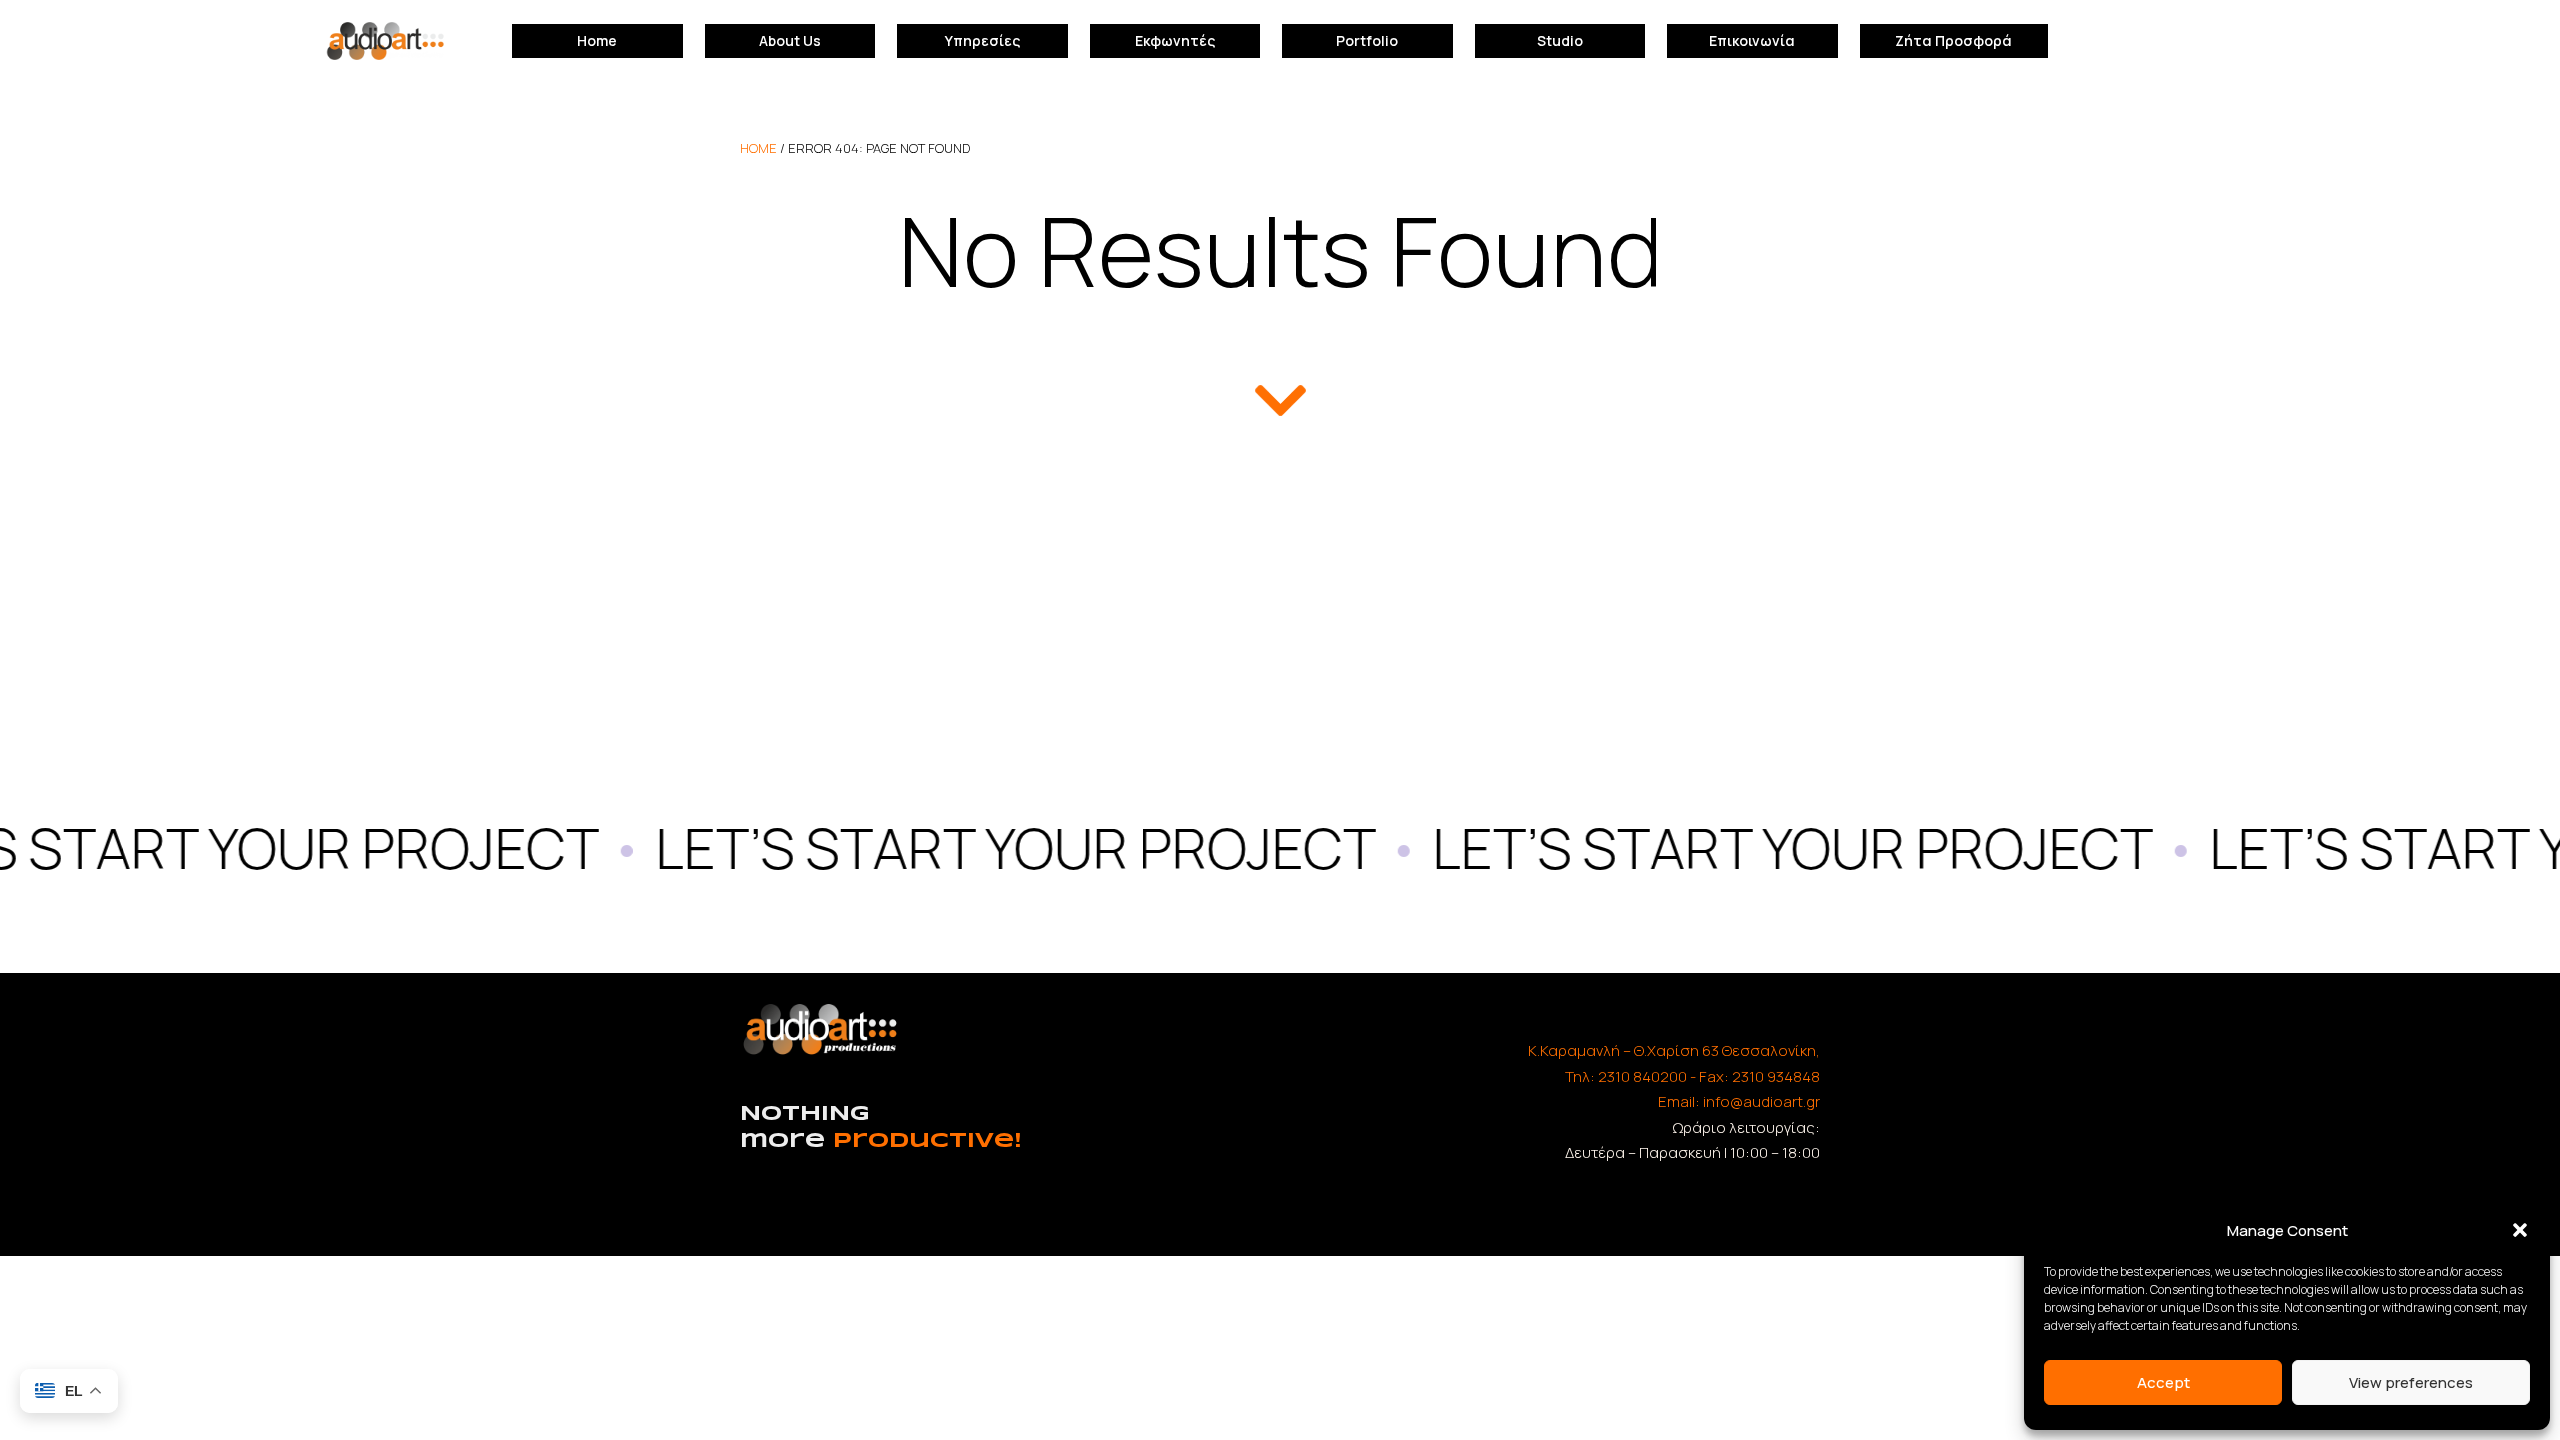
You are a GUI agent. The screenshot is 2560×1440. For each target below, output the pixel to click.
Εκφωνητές (1175, 40)
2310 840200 (1642, 1076)
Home (597, 40)
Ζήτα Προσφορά (1953, 40)
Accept (2163, 1382)
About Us (790, 40)
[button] (2520, 1230)
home (758, 148)
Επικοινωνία (1752, 40)
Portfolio (1367, 40)
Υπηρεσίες (982, 40)
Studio (1560, 40)
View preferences (2411, 1382)
